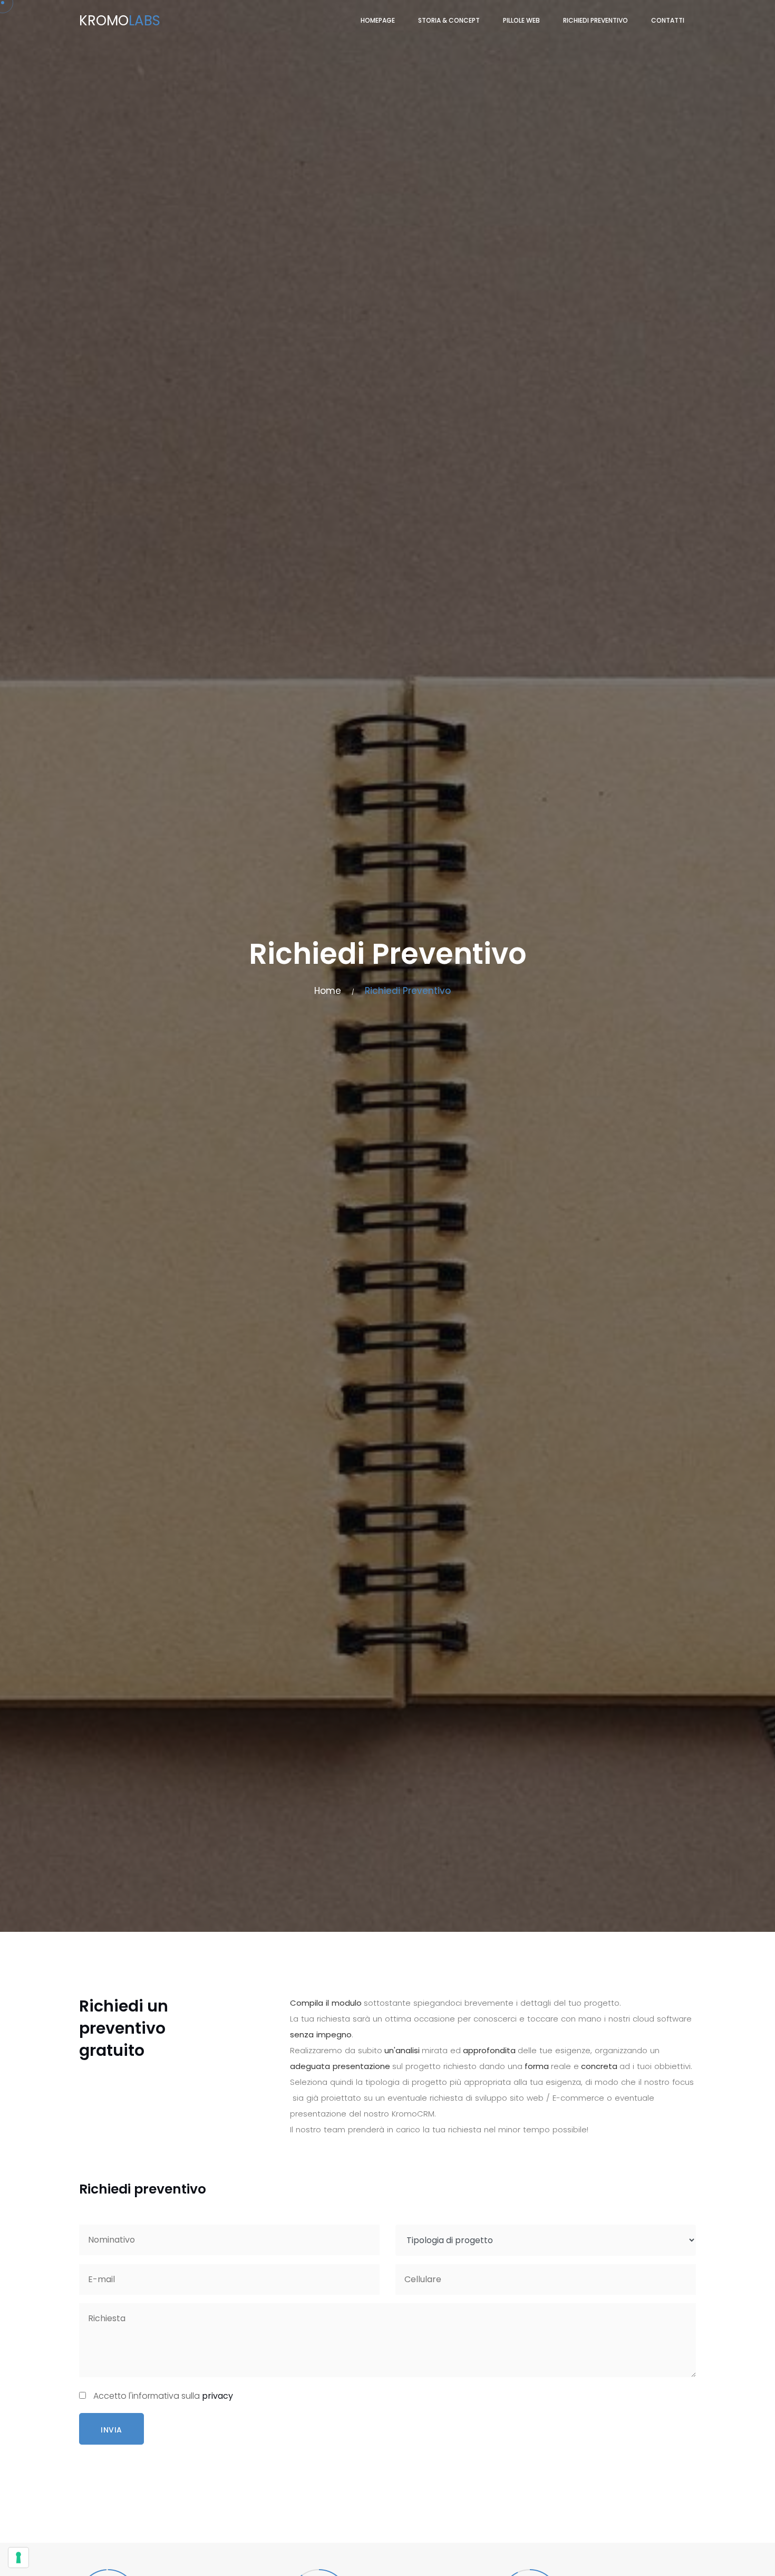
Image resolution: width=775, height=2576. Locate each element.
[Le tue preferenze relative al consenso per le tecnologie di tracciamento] (18, 2558)
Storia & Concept (449, 20)
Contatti (668, 20)
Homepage (378, 20)
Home (328, 991)
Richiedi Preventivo (595, 20)
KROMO (120, 21)
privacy (217, 2396)
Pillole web (521, 20)
